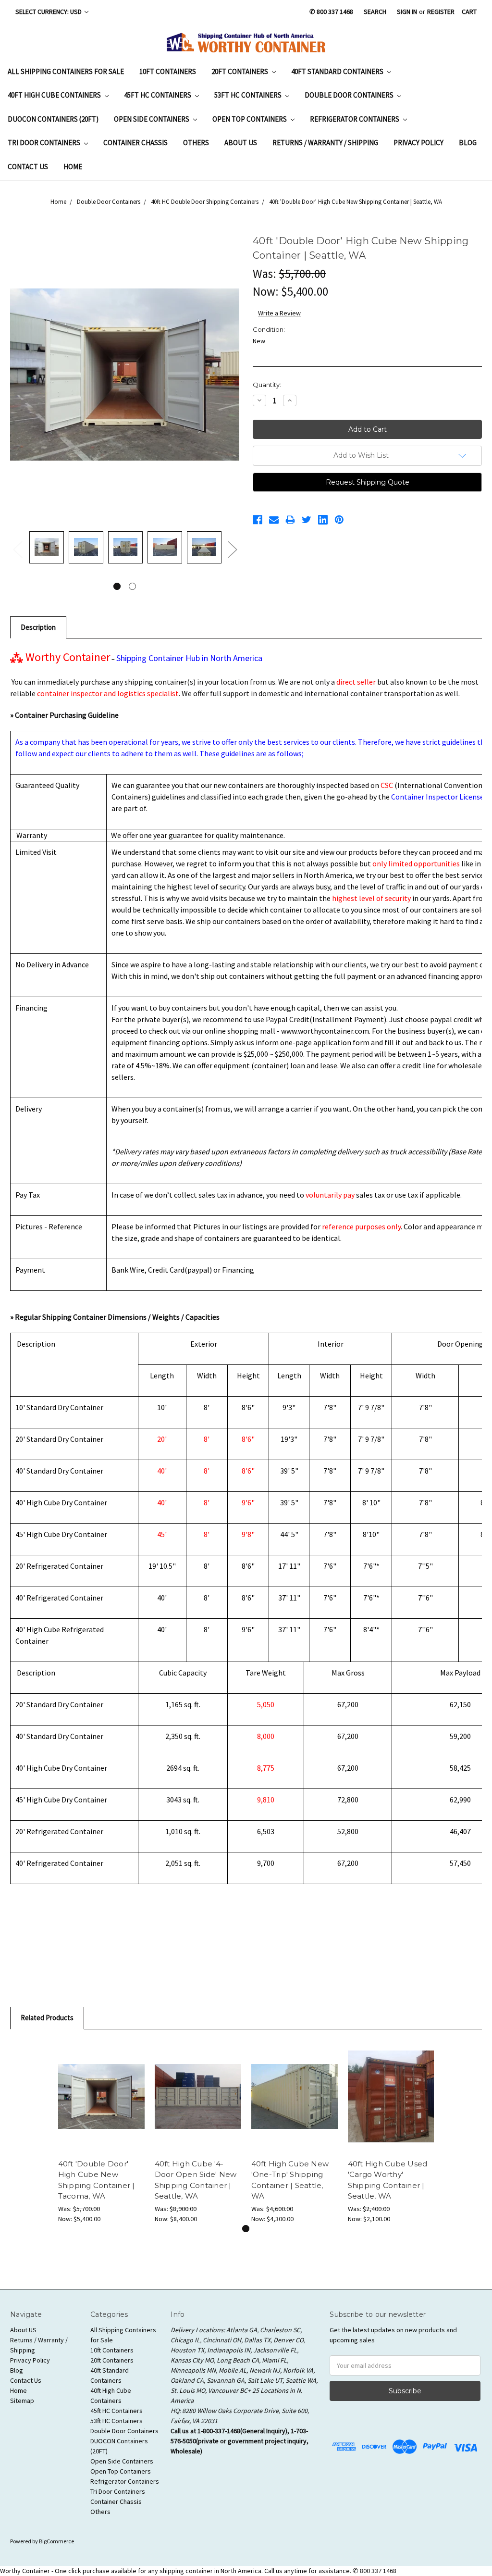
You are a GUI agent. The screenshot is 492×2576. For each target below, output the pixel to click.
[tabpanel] (47, 549)
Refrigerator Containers (355, 119)
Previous (17, 549)
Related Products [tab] (47, 2018)
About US (241, 143)
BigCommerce (56, 2541)
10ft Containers (168, 71)
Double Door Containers (350, 95)
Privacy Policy (418, 143)
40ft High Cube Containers (55, 95)
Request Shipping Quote (368, 482)
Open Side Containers (152, 119)
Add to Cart (101, 2096)
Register (441, 12)
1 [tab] (117, 586)
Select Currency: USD (49, 12)
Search (375, 12)
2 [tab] (132, 586)
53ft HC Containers (249, 95)
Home (73, 167)
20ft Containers (240, 71)
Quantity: (267, 385)
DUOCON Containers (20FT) (53, 119)
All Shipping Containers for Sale (66, 71)
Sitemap (22, 2401)
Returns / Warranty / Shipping (325, 143)
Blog (468, 143)
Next (232, 549)
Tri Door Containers (45, 143)
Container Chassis (135, 143)
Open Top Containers (250, 119)
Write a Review (279, 313)
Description (38, 627)
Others (196, 143)
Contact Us (28, 167)
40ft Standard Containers (338, 71)
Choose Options (295, 2096)
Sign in (407, 12)
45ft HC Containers (158, 95)
